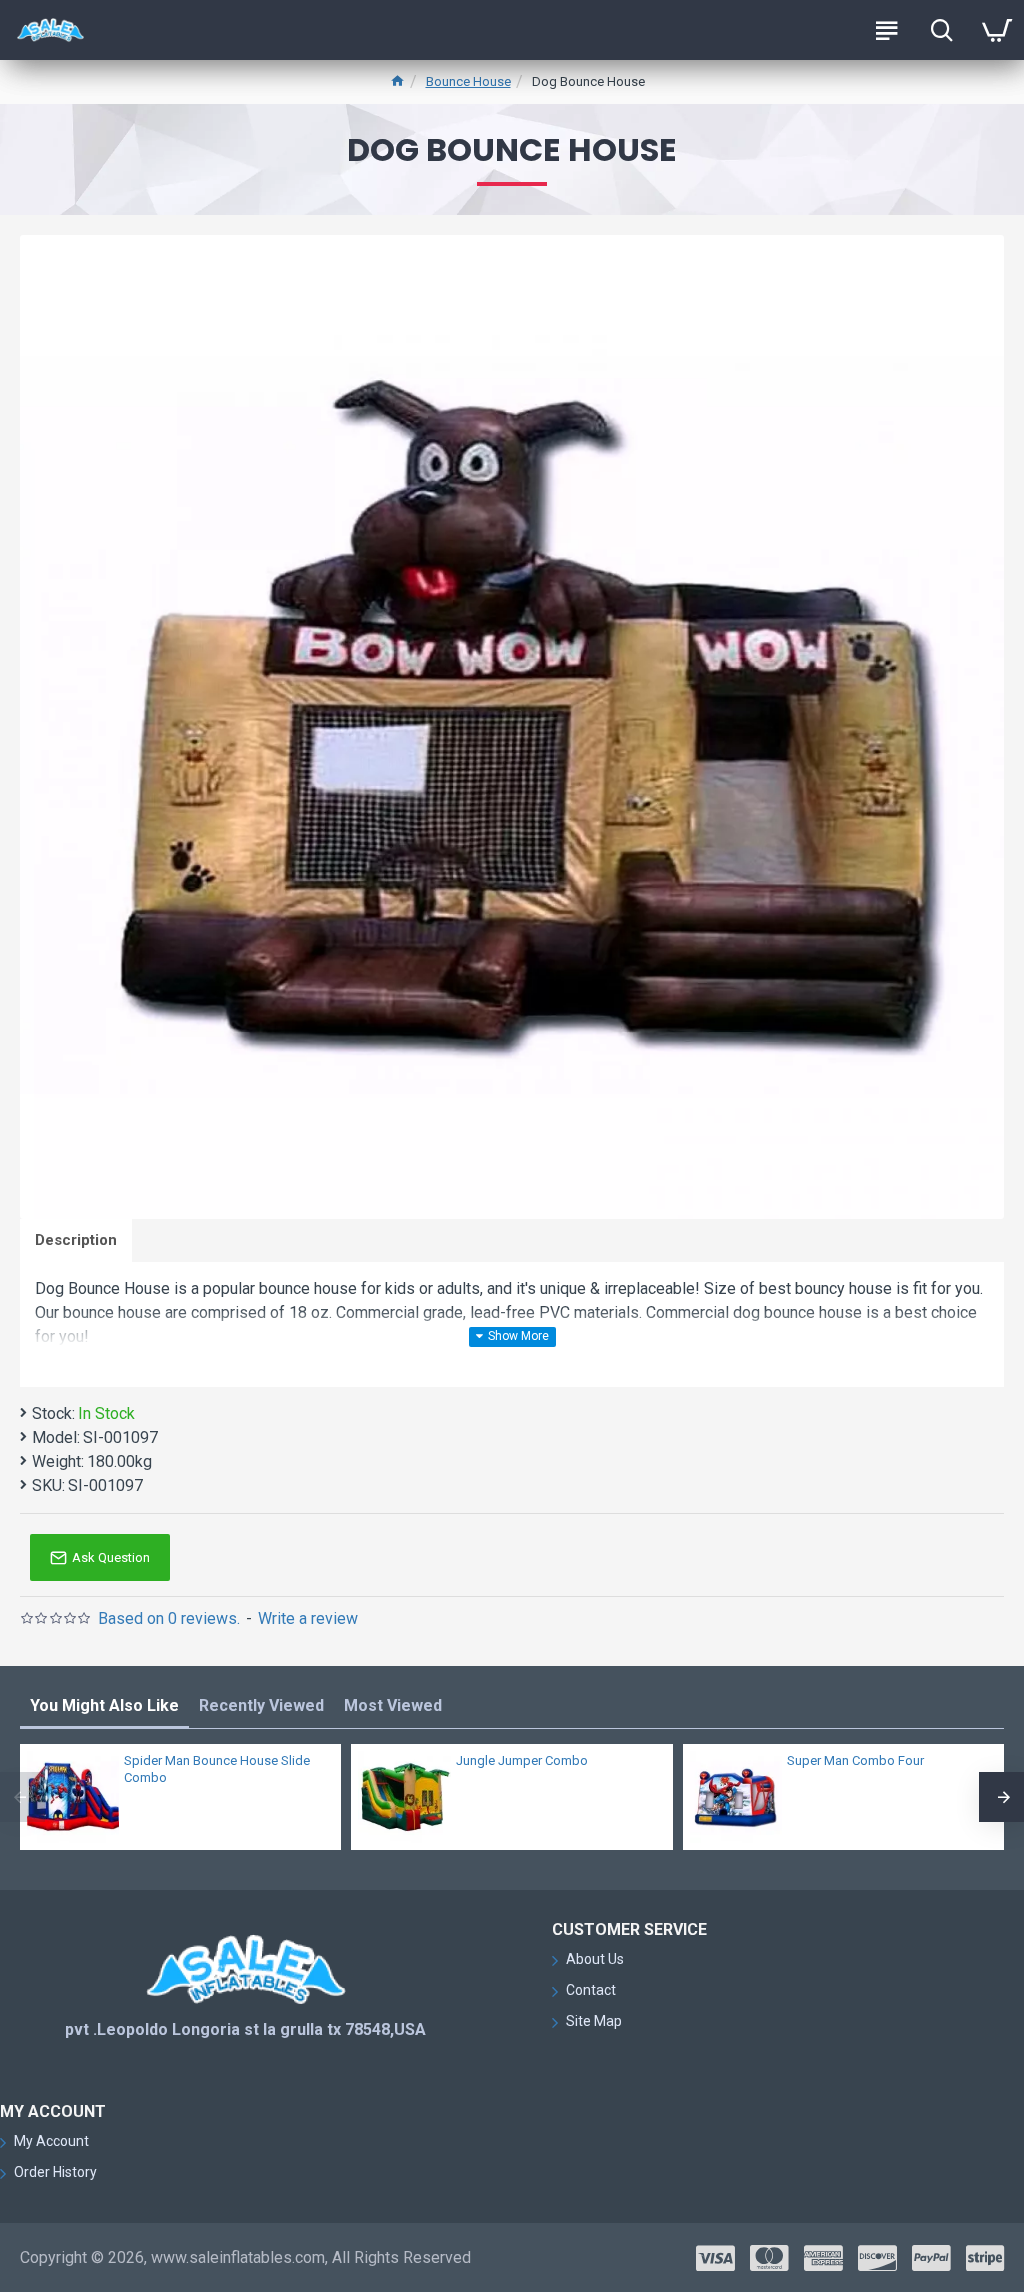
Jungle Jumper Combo (522, 1760)
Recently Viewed (261, 1705)
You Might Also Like (104, 1705)
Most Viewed (393, 1705)
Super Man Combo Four (855, 1760)
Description (76, 1240)
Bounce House (468, 81)
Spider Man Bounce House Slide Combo (217, 1769)
